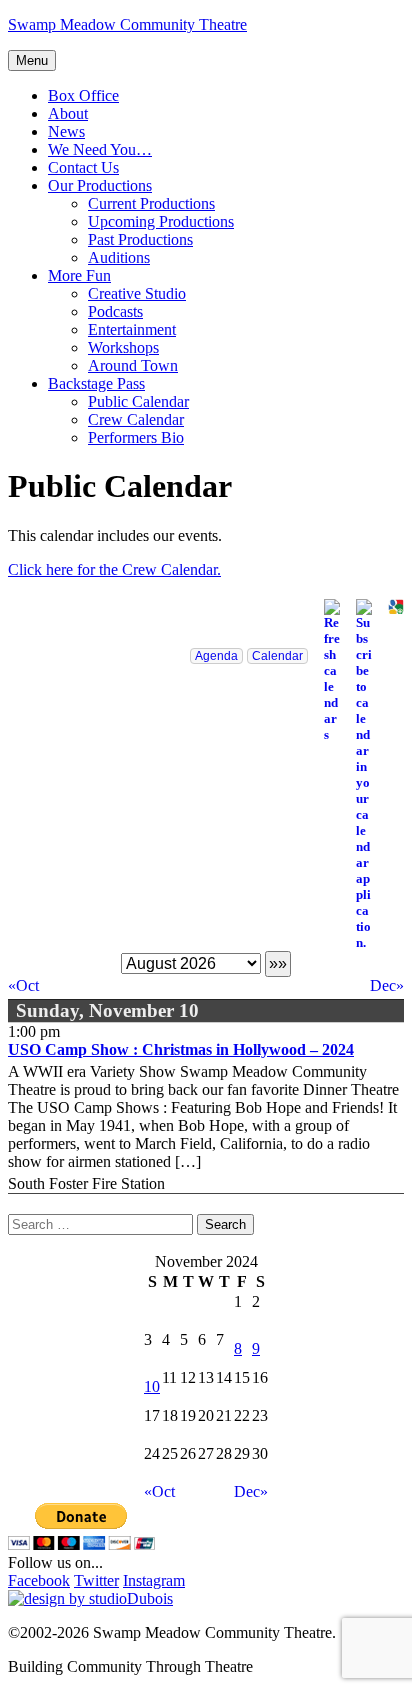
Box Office (83, 95)
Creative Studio (137, 293)
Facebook (39, 1580)
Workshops (123, 347)
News (66, 131)
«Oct (23, 985)
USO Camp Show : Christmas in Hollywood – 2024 (181, 1049)
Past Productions (140, 239)
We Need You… (100, 149)
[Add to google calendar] (388, 607)
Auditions (119, 257)
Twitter (96, 1580)
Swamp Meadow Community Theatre (127, 24)
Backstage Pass (96, 383)
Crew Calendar (136, 419)
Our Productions (100, 185)
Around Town (133, 365)
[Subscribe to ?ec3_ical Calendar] (356, 775)
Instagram (154, 1580)
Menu (32, 60)
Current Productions (151, 203)
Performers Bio (136, 437)
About (68, 113)
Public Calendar (138, 401)
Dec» (387, 985)
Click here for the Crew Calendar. (114, 569)
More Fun (79, 275)
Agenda (216, 656)
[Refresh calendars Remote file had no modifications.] (324, 671)
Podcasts (115, 311)
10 (152, 1386)
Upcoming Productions (161, 221)
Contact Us (83, 167)
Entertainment (132, 329)
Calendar (277, 656)
